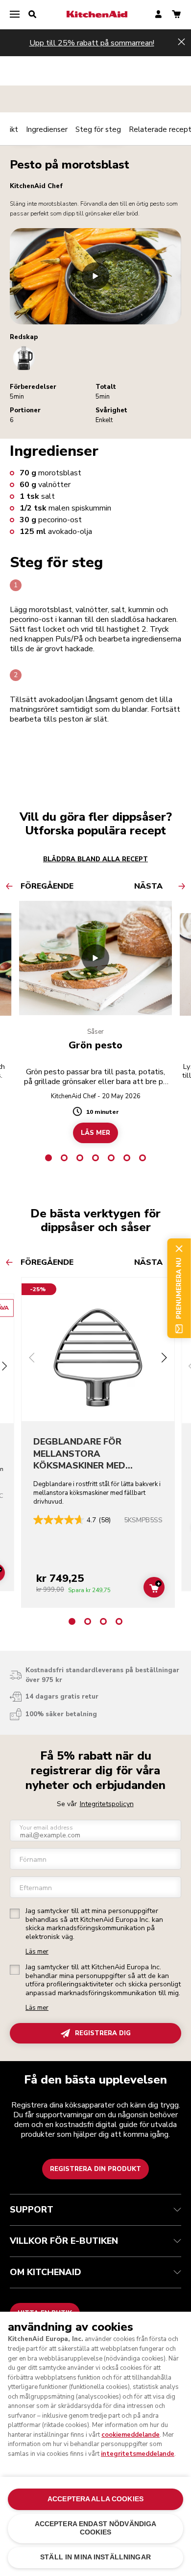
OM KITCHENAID (46, 2272)
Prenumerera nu (179, 1288)
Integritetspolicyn (107, 1804)
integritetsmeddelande (138, 2454)
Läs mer (37, 1952)
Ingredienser (47, 129)
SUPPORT (32, 2210)
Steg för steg (98, 129)
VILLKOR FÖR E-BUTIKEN (64, 2241)
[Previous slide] (32, 1359)
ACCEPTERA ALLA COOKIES (95, 2499)
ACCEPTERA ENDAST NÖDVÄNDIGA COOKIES (96, 2528)
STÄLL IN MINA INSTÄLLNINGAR (95, 2557)
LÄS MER (95, 1133)
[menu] (15, 15)
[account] (158, 15)
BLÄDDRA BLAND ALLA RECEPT (95, 859)
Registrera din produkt (95, 2169)
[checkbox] (15, 1914)
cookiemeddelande (131, 2435)
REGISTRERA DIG (103, 2033)
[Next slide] (164, 1359)
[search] (32, 15)
